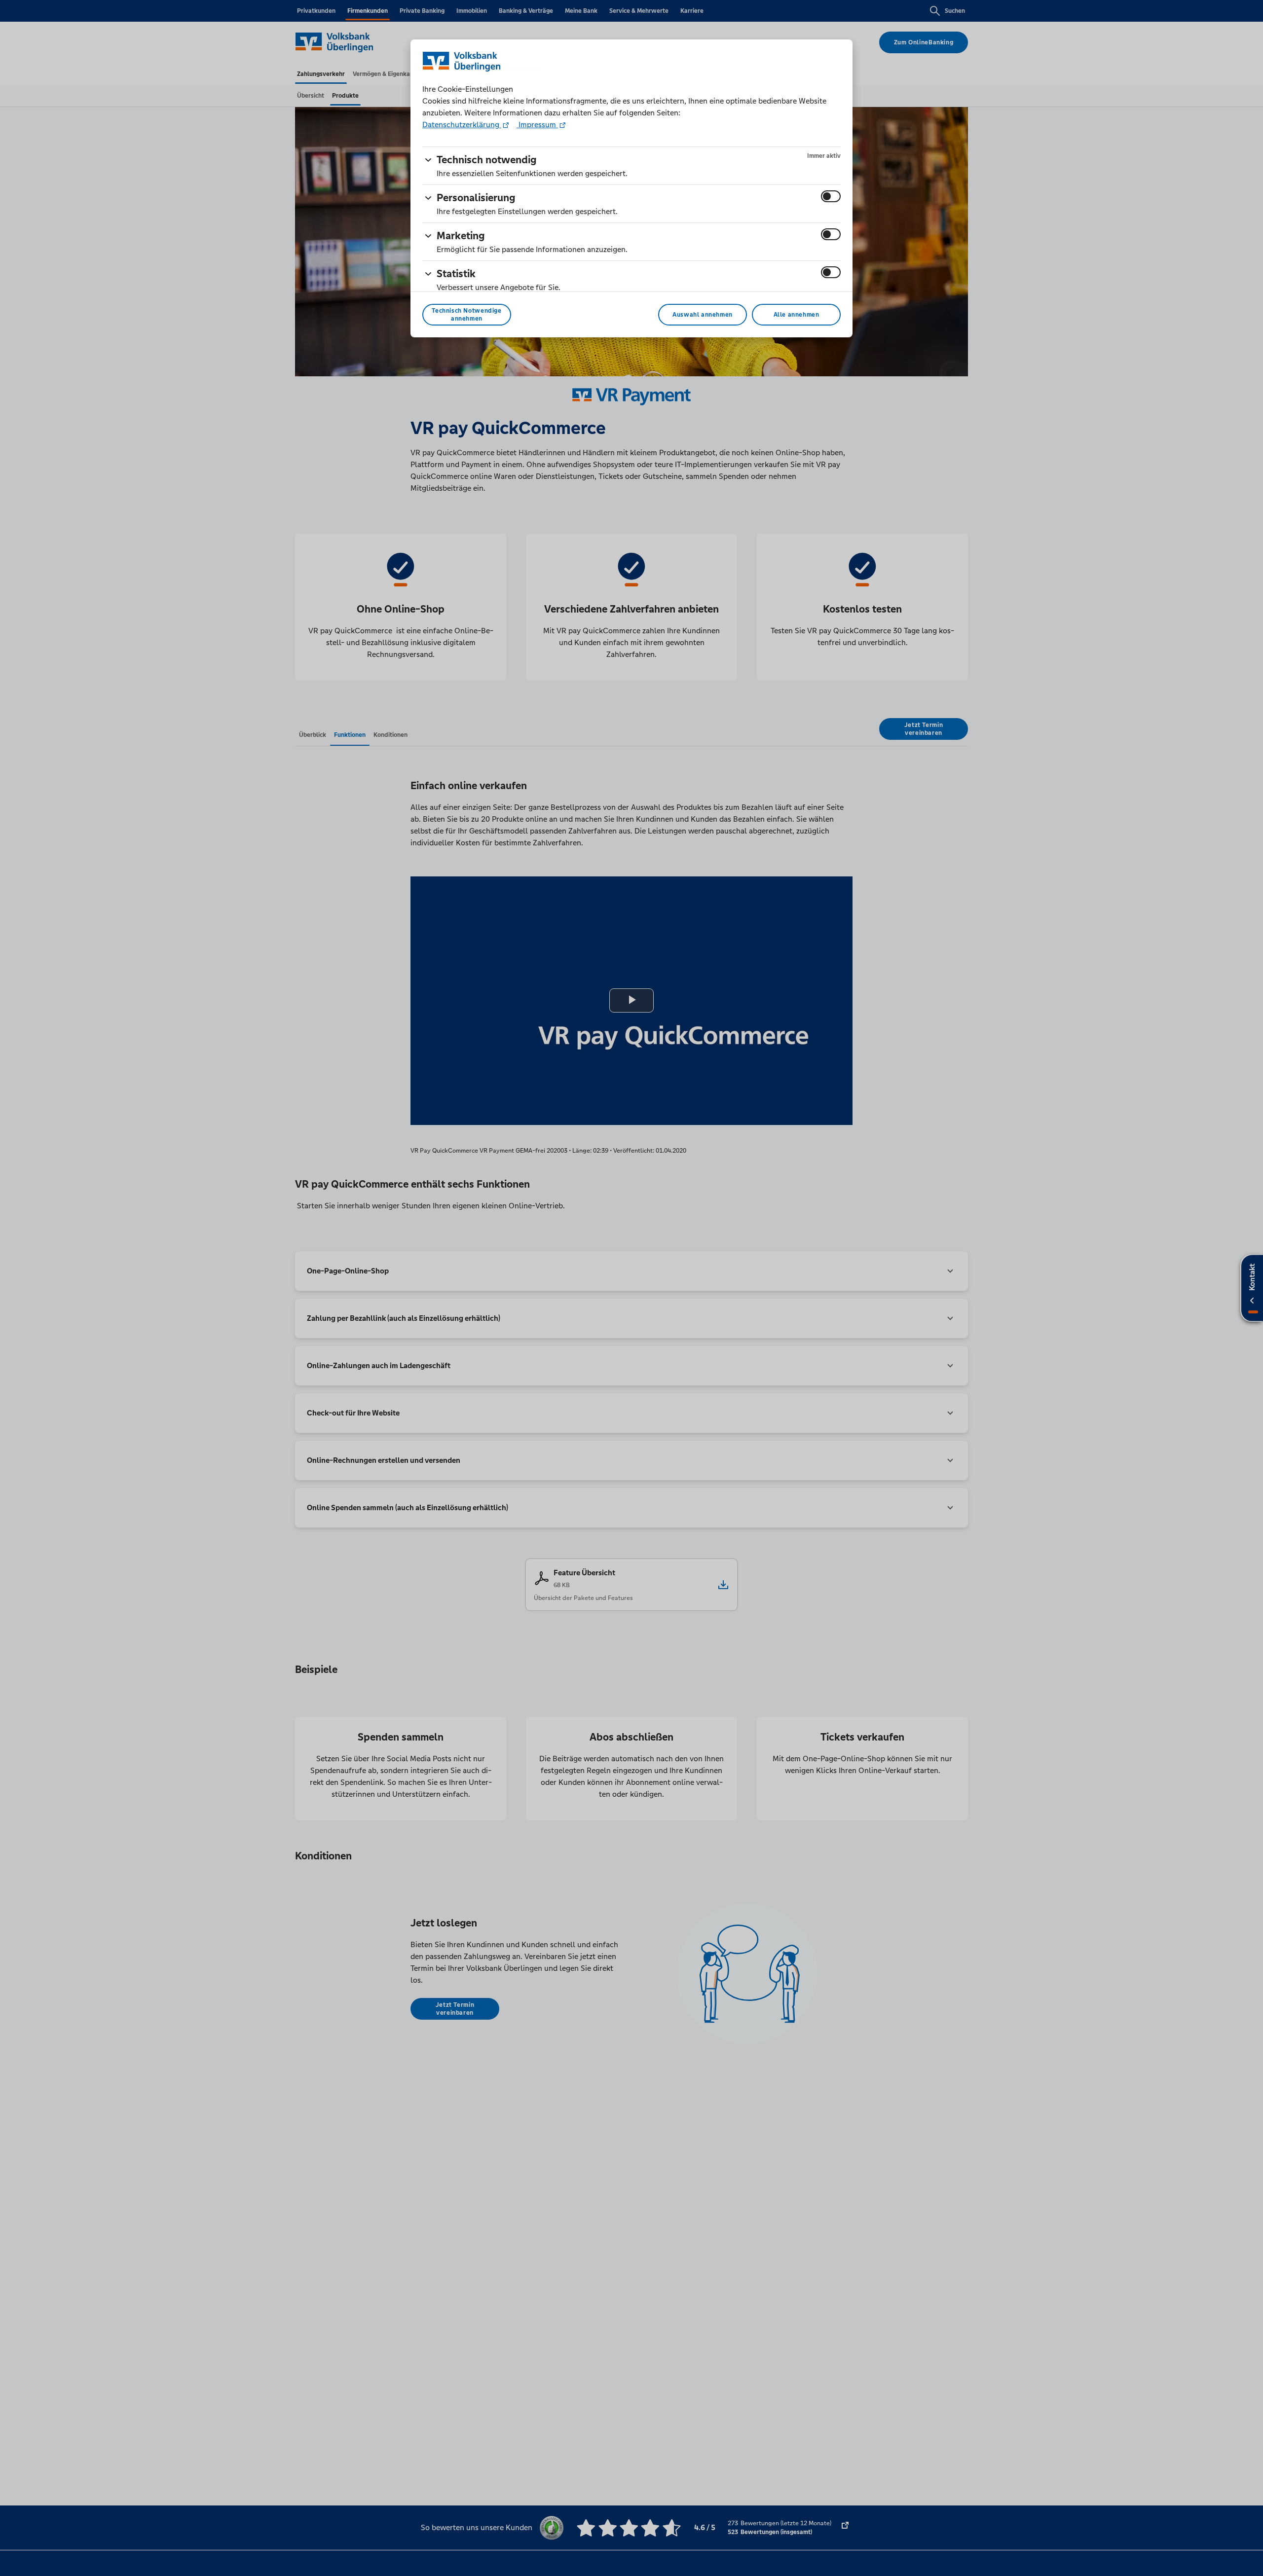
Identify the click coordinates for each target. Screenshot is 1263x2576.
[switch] (831, 196)
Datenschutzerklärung (462, 125)
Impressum (537, 125)
